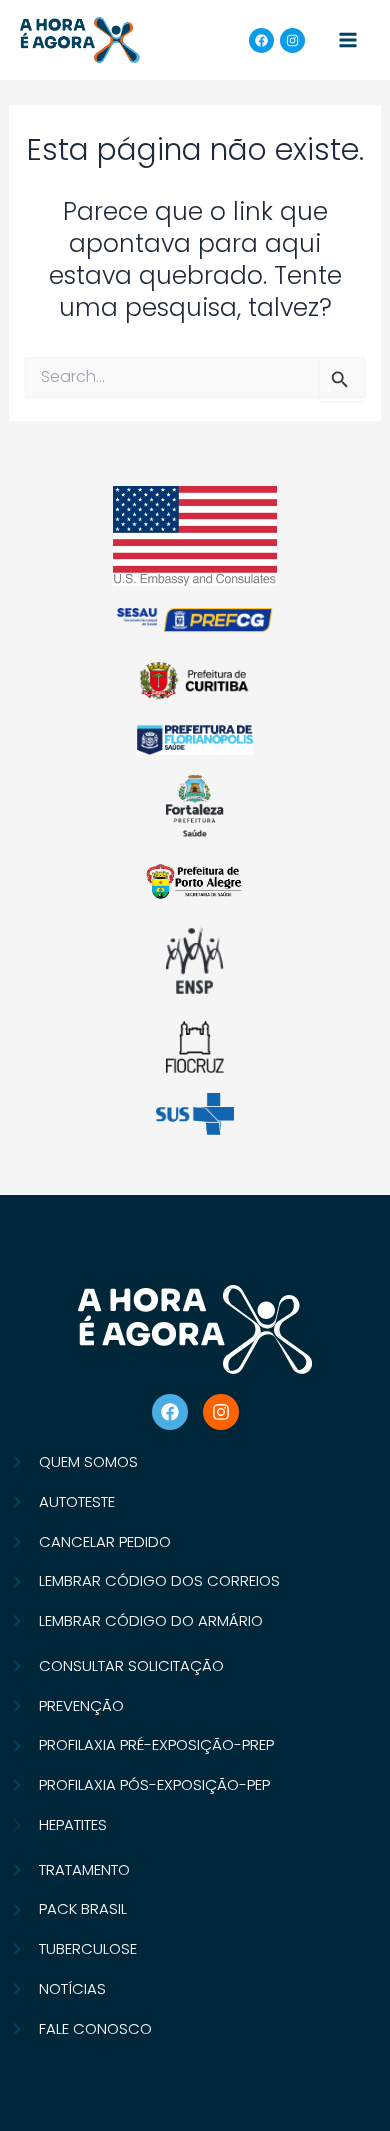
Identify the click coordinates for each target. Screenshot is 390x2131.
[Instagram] (292, 40)
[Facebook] (261, 40)
